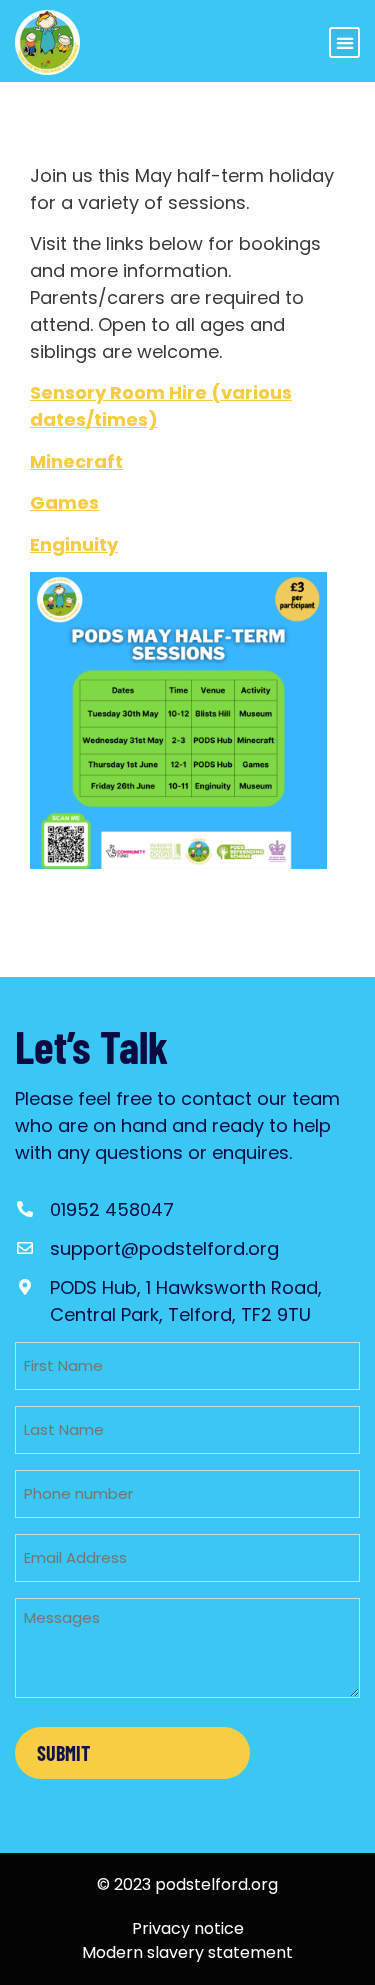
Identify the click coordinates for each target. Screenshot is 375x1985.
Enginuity (74, 544)
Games (64, 502)
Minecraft (76, 461)
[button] (344, 42)
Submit (63, 1753)
